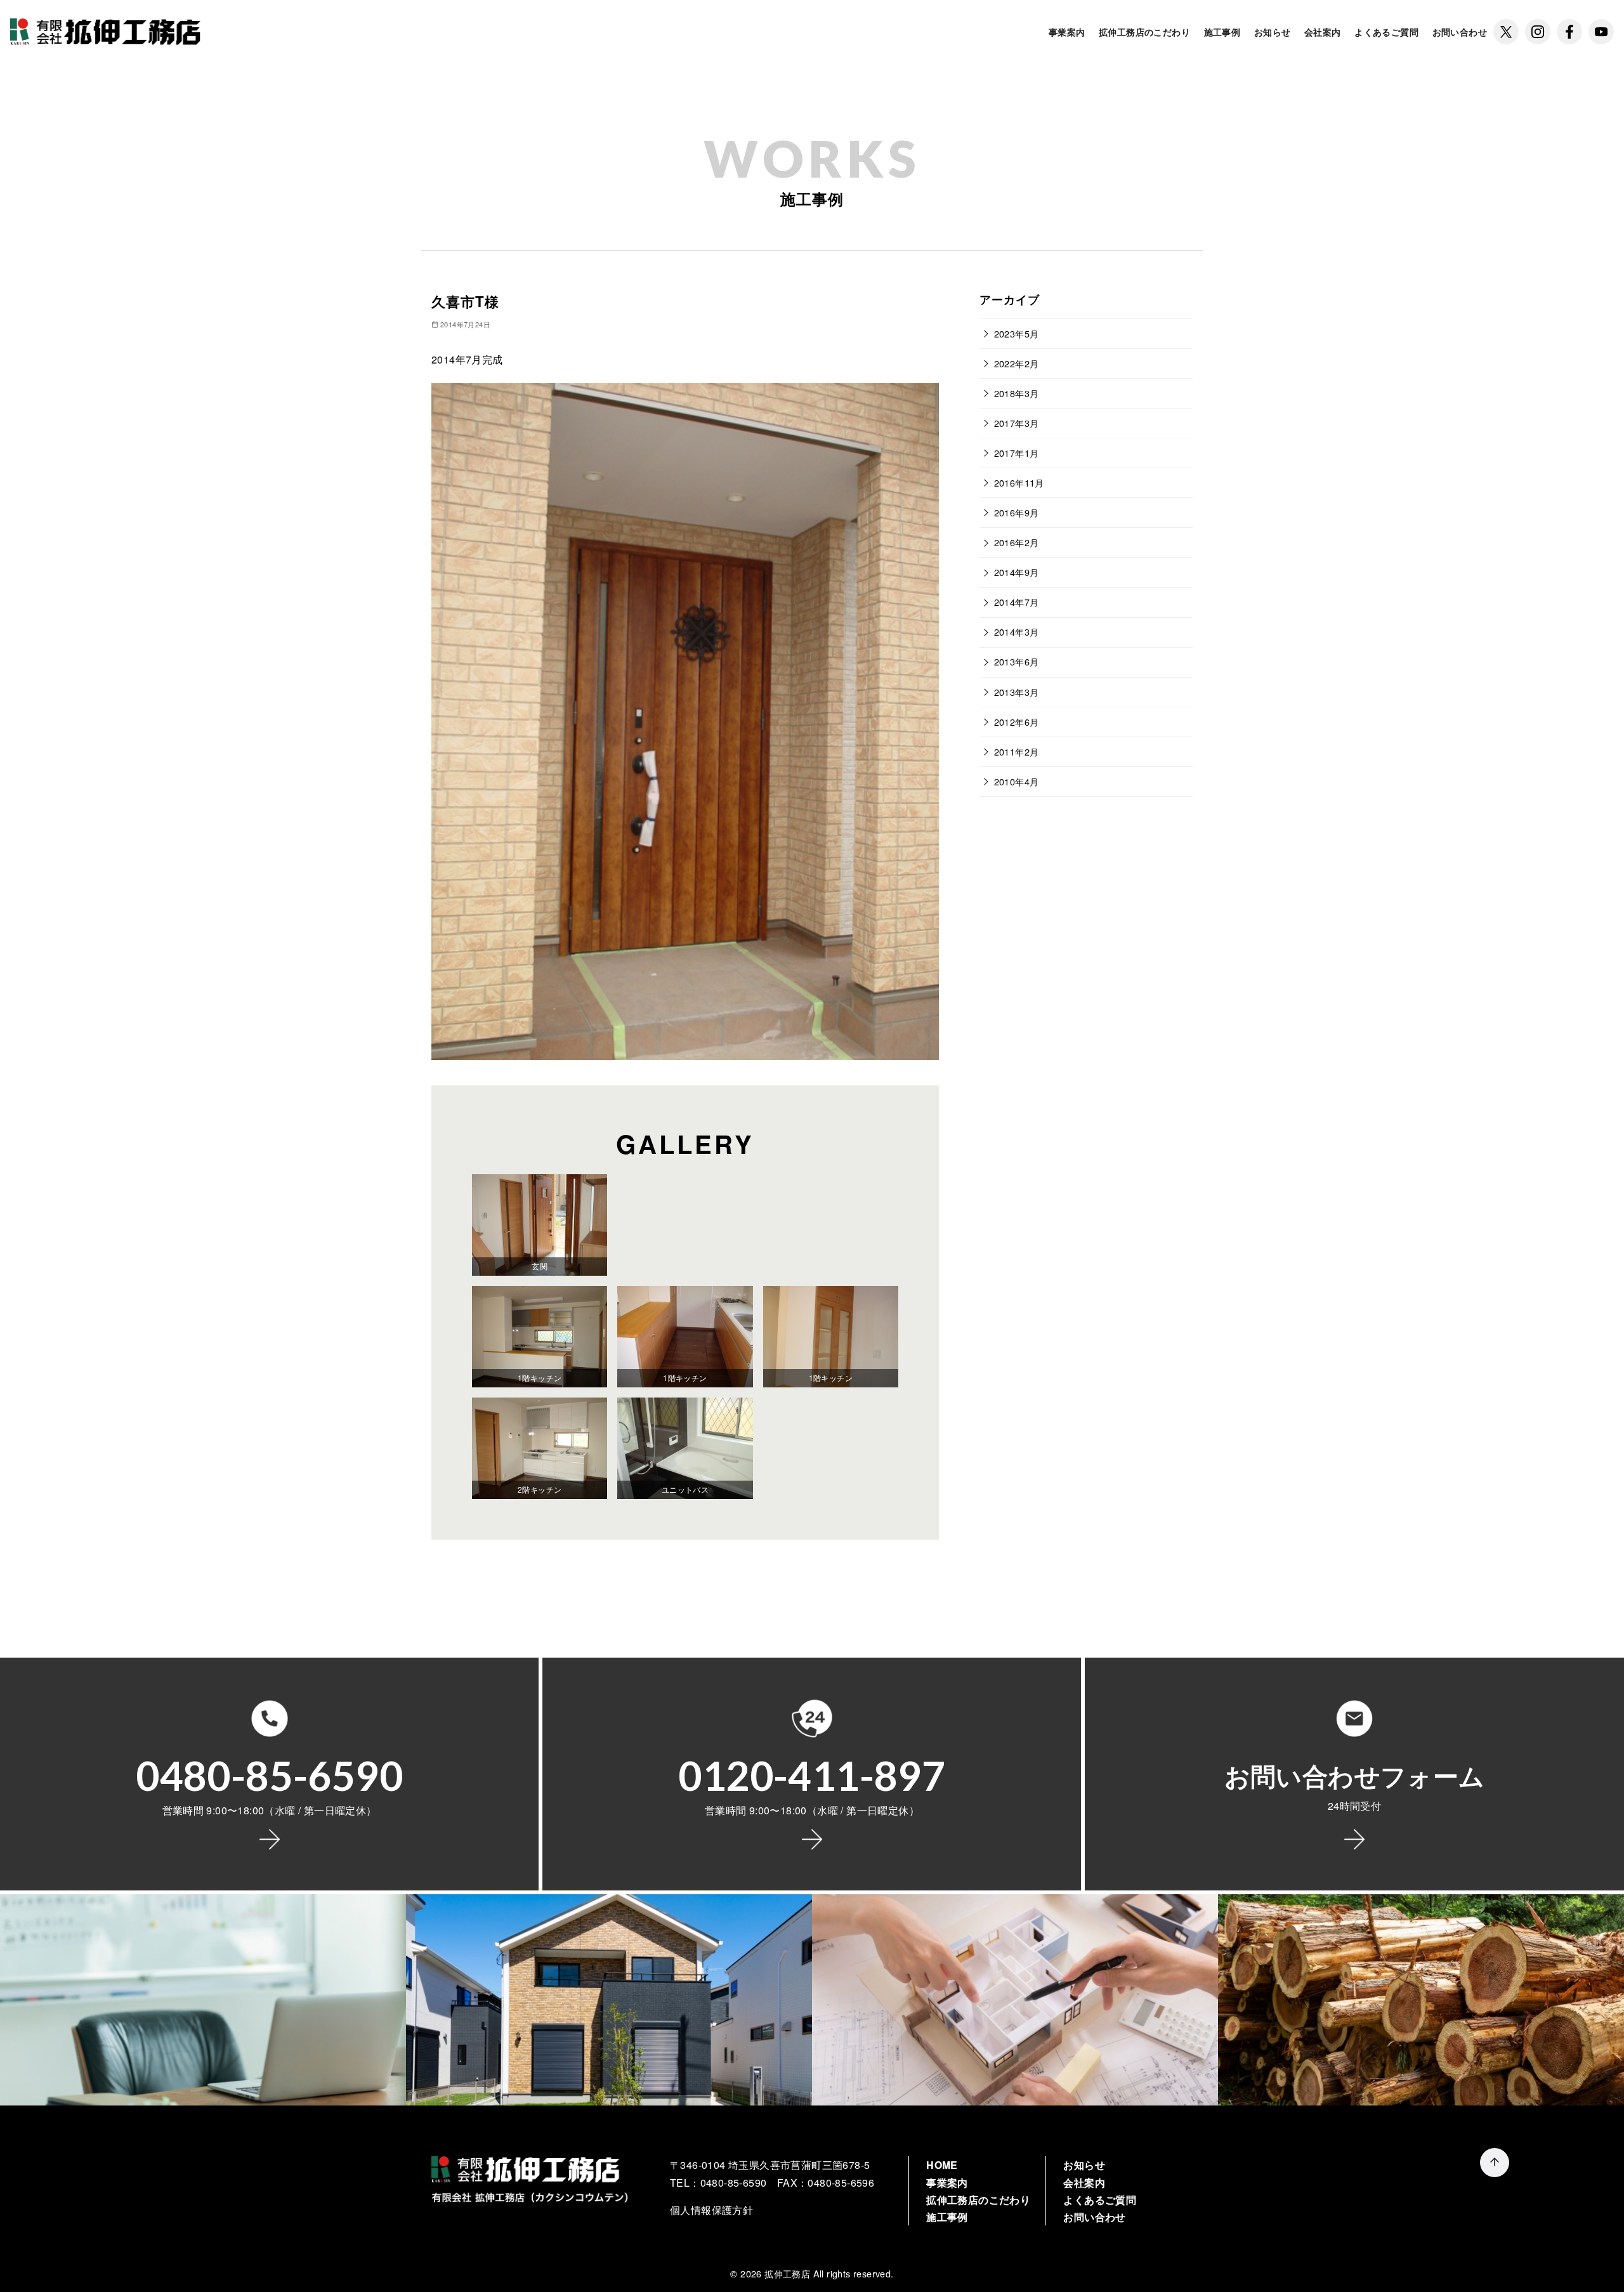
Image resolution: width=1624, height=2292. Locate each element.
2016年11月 (1019, 482)
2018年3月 (1017, 393)
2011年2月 (1017, 751)
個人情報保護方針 (711, 2210)
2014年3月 (1017, 632)
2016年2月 (1017, 542)
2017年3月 (1017, 423)
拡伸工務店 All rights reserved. (829, 2273)
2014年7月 (1017, 602)
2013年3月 (1017, 692)
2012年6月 (1017, 722)
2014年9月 (1017, 572)
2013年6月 (1017, 661)
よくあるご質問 (1386, 32)
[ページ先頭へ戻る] (1495, 2163)
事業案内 (1067, 32)
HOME (942, 2165)
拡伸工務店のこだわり (1144, 32)
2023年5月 (1017, 333)
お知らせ (1273, 32)
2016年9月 (1017, 512)
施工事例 (1222, 32)
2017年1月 (1017, 453)
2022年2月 (1017, 363)
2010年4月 (1017, 781)
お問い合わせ (1460, 32)
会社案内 (1323, 32)
